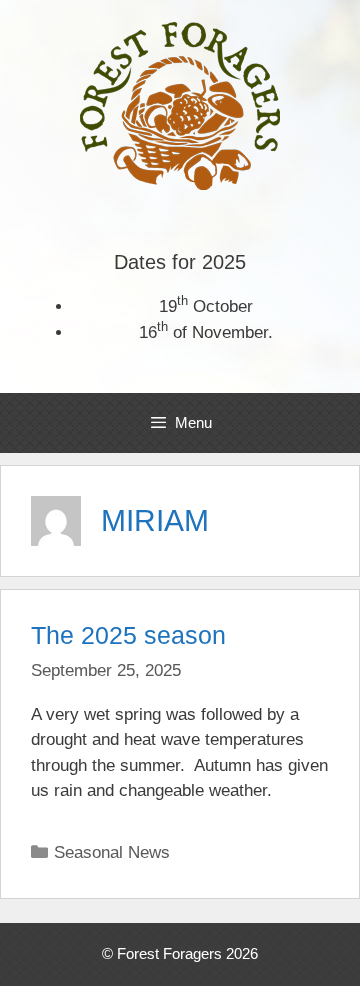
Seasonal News (112, 852)
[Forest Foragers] (180, 104)
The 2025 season (128, 635)
